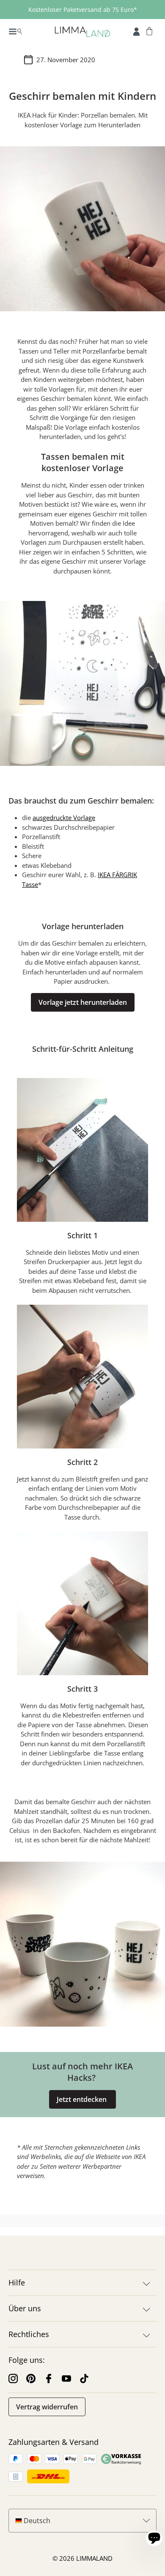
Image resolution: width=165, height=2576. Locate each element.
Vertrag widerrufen (47, 2407)
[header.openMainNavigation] (15, 31)
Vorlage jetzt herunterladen (83, 1002)
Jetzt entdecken (82, 2099)
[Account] (136, 31)
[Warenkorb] (149, 31)
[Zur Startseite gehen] (82, 31)
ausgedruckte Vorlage (64, 818)
